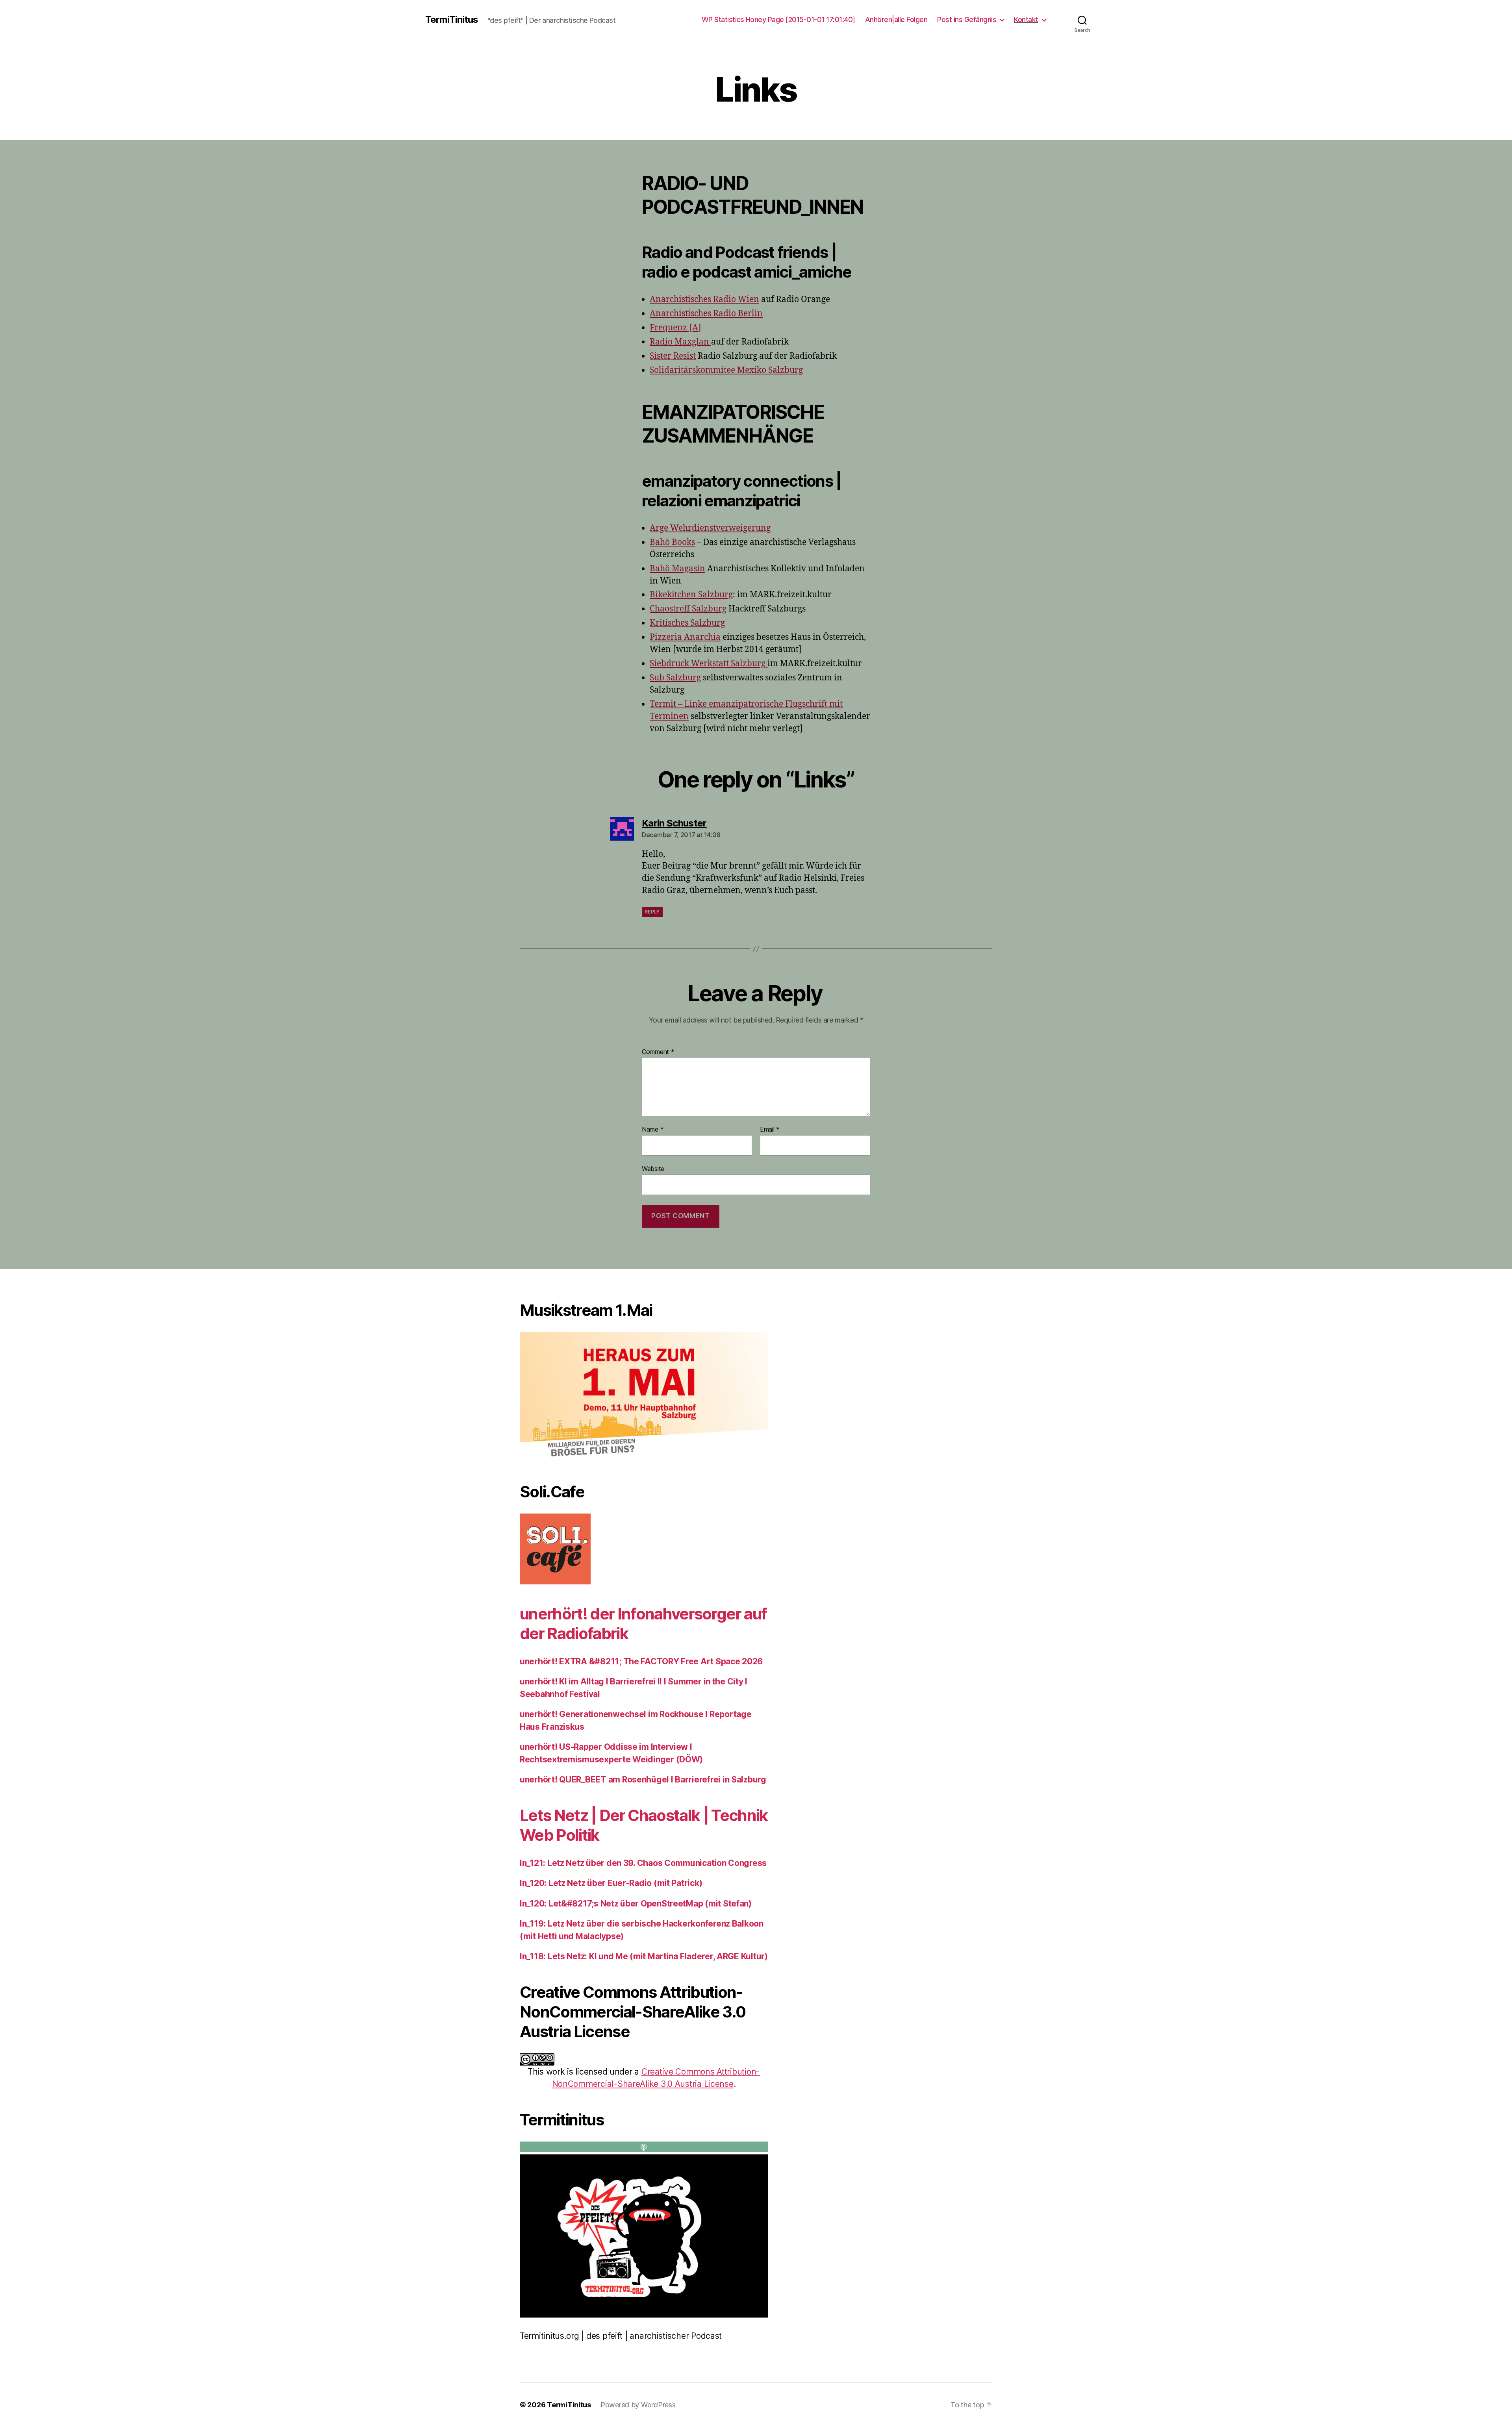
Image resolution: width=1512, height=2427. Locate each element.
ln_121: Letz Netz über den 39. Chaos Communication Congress (643, 1863)
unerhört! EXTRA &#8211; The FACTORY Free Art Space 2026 (641, 1661)
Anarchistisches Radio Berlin (706, 314)
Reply (652, 912)
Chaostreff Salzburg (688, 609)
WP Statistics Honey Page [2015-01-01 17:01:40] (778, 19)
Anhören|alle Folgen (896, 19)
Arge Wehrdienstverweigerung (710, 528)
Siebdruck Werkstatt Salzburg (709, 664)
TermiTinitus (452, 20)
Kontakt (1026, 19)
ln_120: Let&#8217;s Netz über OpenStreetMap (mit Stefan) (636, 1904)
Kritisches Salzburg (687, 623)
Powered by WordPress (638, 2405)
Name (653, 1130)
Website (653, 1168)
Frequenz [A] (675, 328)
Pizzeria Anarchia (685, 637)
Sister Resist (673, 356)
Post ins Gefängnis (967, 19)
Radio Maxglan (680, 342)
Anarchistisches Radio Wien (704, 299)
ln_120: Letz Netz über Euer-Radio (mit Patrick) (611, 1883)
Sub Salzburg (675, 678)
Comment (658, 1052)
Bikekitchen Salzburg (691, 595)
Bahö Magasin (677, 569)
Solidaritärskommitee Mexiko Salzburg (726, 370)
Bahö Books (672, 542)
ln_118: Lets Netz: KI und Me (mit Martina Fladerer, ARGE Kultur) (644, 1956)
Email (770, 1130)
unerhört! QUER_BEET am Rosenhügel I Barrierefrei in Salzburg (643, 1779)
